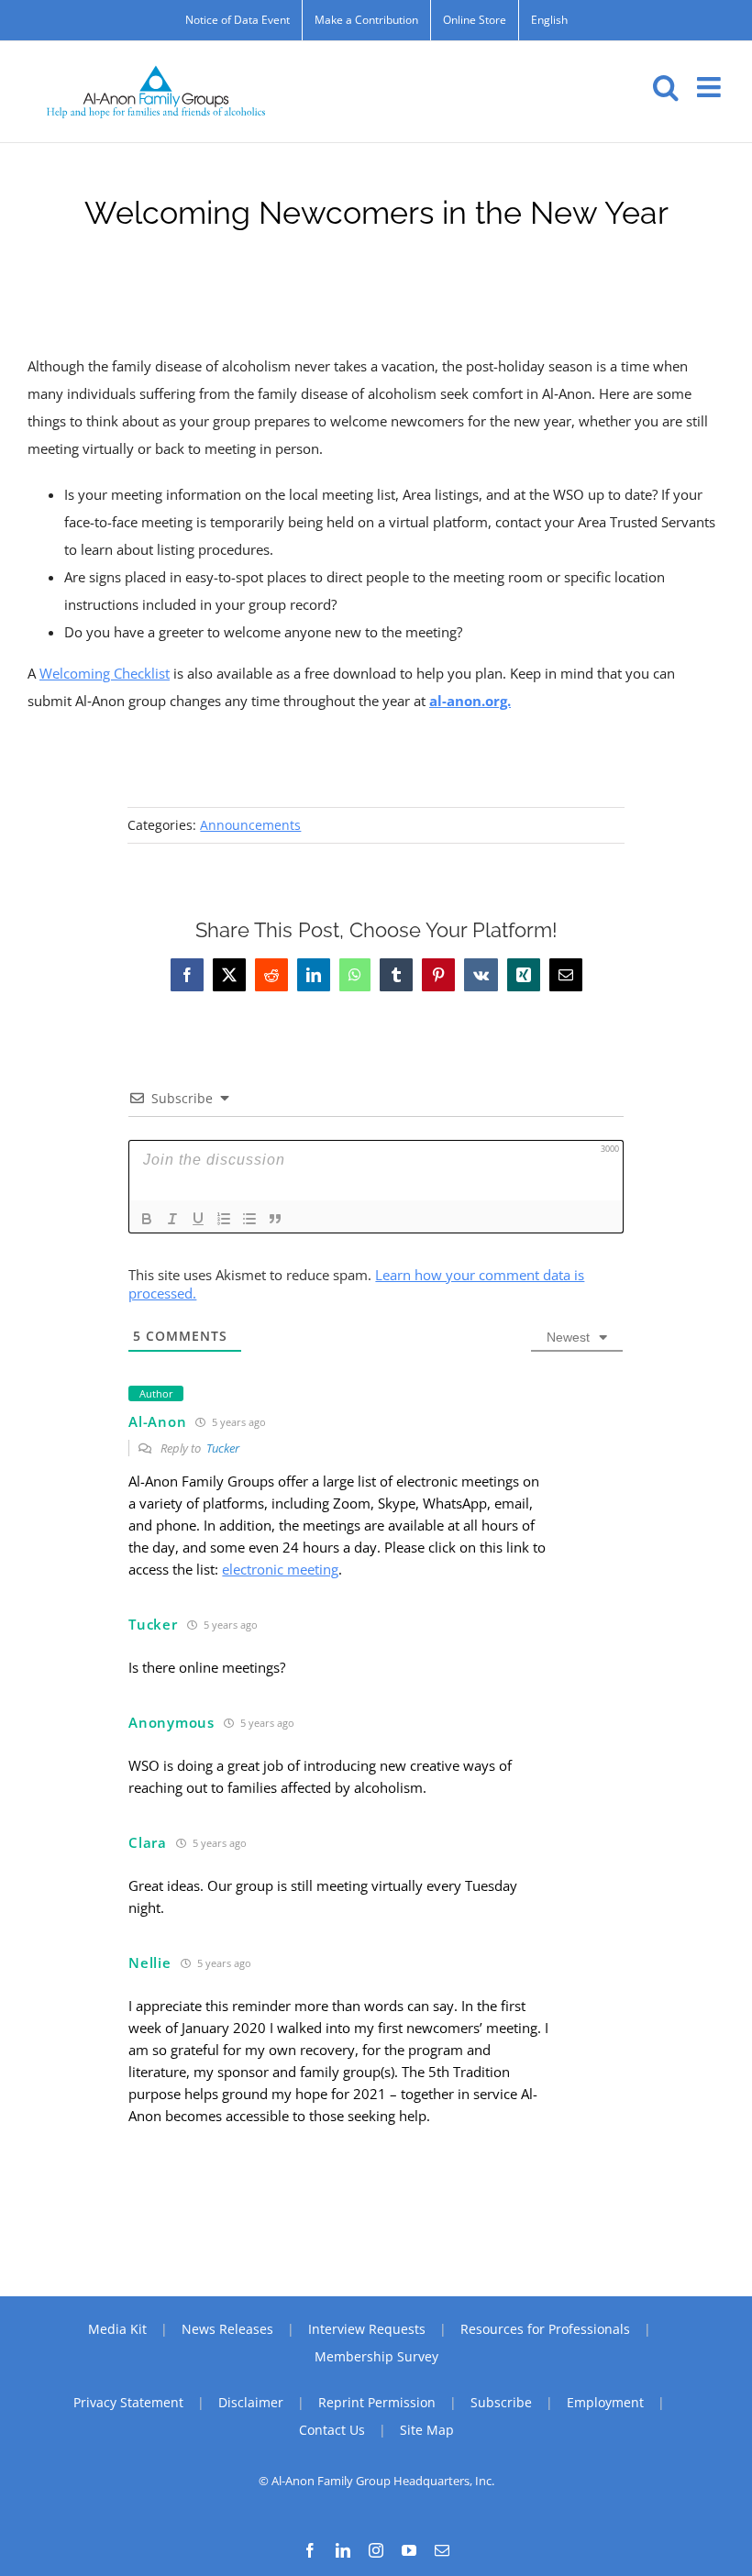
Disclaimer (251, 2402)
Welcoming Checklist (105, 673)
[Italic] (172, 1219)
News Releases (227, 2329)
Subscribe (501, 2402)
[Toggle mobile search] (666, 87)
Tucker (223, 1448)
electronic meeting (280, 1569)
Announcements (250, 825)
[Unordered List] (249, 1219)
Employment (605, 2402)
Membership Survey (376, 2356)
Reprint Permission (377, 2402)
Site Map (427, 2430)
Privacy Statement (128, 2402)
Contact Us (332, 2430)
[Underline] (198, 1219)
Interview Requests (367, 2329)
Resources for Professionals (545, 2329)
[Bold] (147, 1219)
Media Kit (117, 2329)
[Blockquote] (275, 1219)
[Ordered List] (224, 1219)
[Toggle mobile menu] (711, 87)
